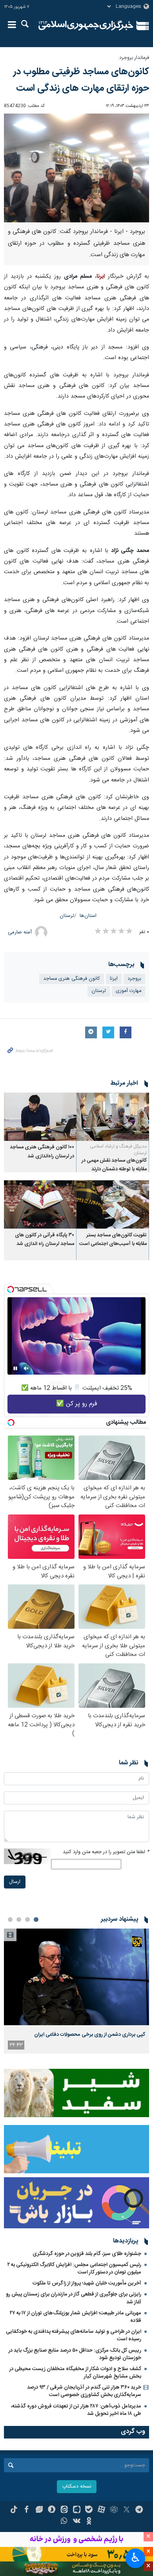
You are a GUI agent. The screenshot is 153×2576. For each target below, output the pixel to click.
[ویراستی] (39, 2510)
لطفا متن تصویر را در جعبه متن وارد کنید (106, 1852)
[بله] (89, 2510)
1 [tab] (36, 1920)
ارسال (15, 1882)
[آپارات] (101, 2510)
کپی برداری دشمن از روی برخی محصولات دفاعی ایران (90, 2035)
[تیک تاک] (14, 2510)
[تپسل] (11, 1289)
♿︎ (136, 2558)
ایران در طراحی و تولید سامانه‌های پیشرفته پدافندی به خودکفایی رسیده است (74, 2335)
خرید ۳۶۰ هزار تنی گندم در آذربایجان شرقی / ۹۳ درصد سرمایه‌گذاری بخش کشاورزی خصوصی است (84, 2391)
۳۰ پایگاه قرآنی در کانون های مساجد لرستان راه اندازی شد (45, 1240)
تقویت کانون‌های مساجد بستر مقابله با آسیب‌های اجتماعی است (113, 1240)
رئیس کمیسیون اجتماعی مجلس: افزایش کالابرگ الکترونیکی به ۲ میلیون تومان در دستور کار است (74, 2269)
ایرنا (86, 26)
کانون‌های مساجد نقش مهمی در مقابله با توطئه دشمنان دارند (114, 1165)
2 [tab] (27, 1920)
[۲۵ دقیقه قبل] (76, 1977)
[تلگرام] (139, 2510)
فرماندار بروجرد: (134, 58)
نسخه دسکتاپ (77, 2487)
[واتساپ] (64, 2522)
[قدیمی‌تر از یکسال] (113, 1117)
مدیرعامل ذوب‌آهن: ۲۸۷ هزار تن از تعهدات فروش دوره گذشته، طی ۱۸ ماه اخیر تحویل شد (76, 2410)
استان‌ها (88, 916)
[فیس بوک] (26, 2510)
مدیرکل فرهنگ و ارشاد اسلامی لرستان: (118, 1150)
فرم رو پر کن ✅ (77, 1404)
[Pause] (15, 1368)
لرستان (67, 916)
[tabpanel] (76, 1991)
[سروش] (52, 2510)
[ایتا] (64, 2510)
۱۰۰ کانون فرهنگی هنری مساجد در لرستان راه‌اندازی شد (42, 1152)
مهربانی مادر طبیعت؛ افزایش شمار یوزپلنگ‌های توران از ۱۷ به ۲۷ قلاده (76, 2317)
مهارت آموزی (128, 991)
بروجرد (134, 979)
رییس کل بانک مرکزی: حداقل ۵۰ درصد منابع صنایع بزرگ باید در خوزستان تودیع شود (75, 2354)
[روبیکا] (114, 2510)
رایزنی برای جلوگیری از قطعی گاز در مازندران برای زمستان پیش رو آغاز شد (74, 2298)
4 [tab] (10, 1920)
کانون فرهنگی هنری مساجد (72, 979)
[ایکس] (127, 2510)
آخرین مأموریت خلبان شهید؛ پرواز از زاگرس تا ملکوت (87, 2283)
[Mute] (26, 1368)
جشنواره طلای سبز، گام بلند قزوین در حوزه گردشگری (87, 2254)
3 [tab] (19, 1920)
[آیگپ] (77, 2510)
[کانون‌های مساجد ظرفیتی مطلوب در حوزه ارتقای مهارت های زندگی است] (76, 168)
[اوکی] (89, 2522)
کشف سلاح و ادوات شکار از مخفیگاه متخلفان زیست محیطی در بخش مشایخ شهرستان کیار (75, 2373)
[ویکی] (77, 2522)
